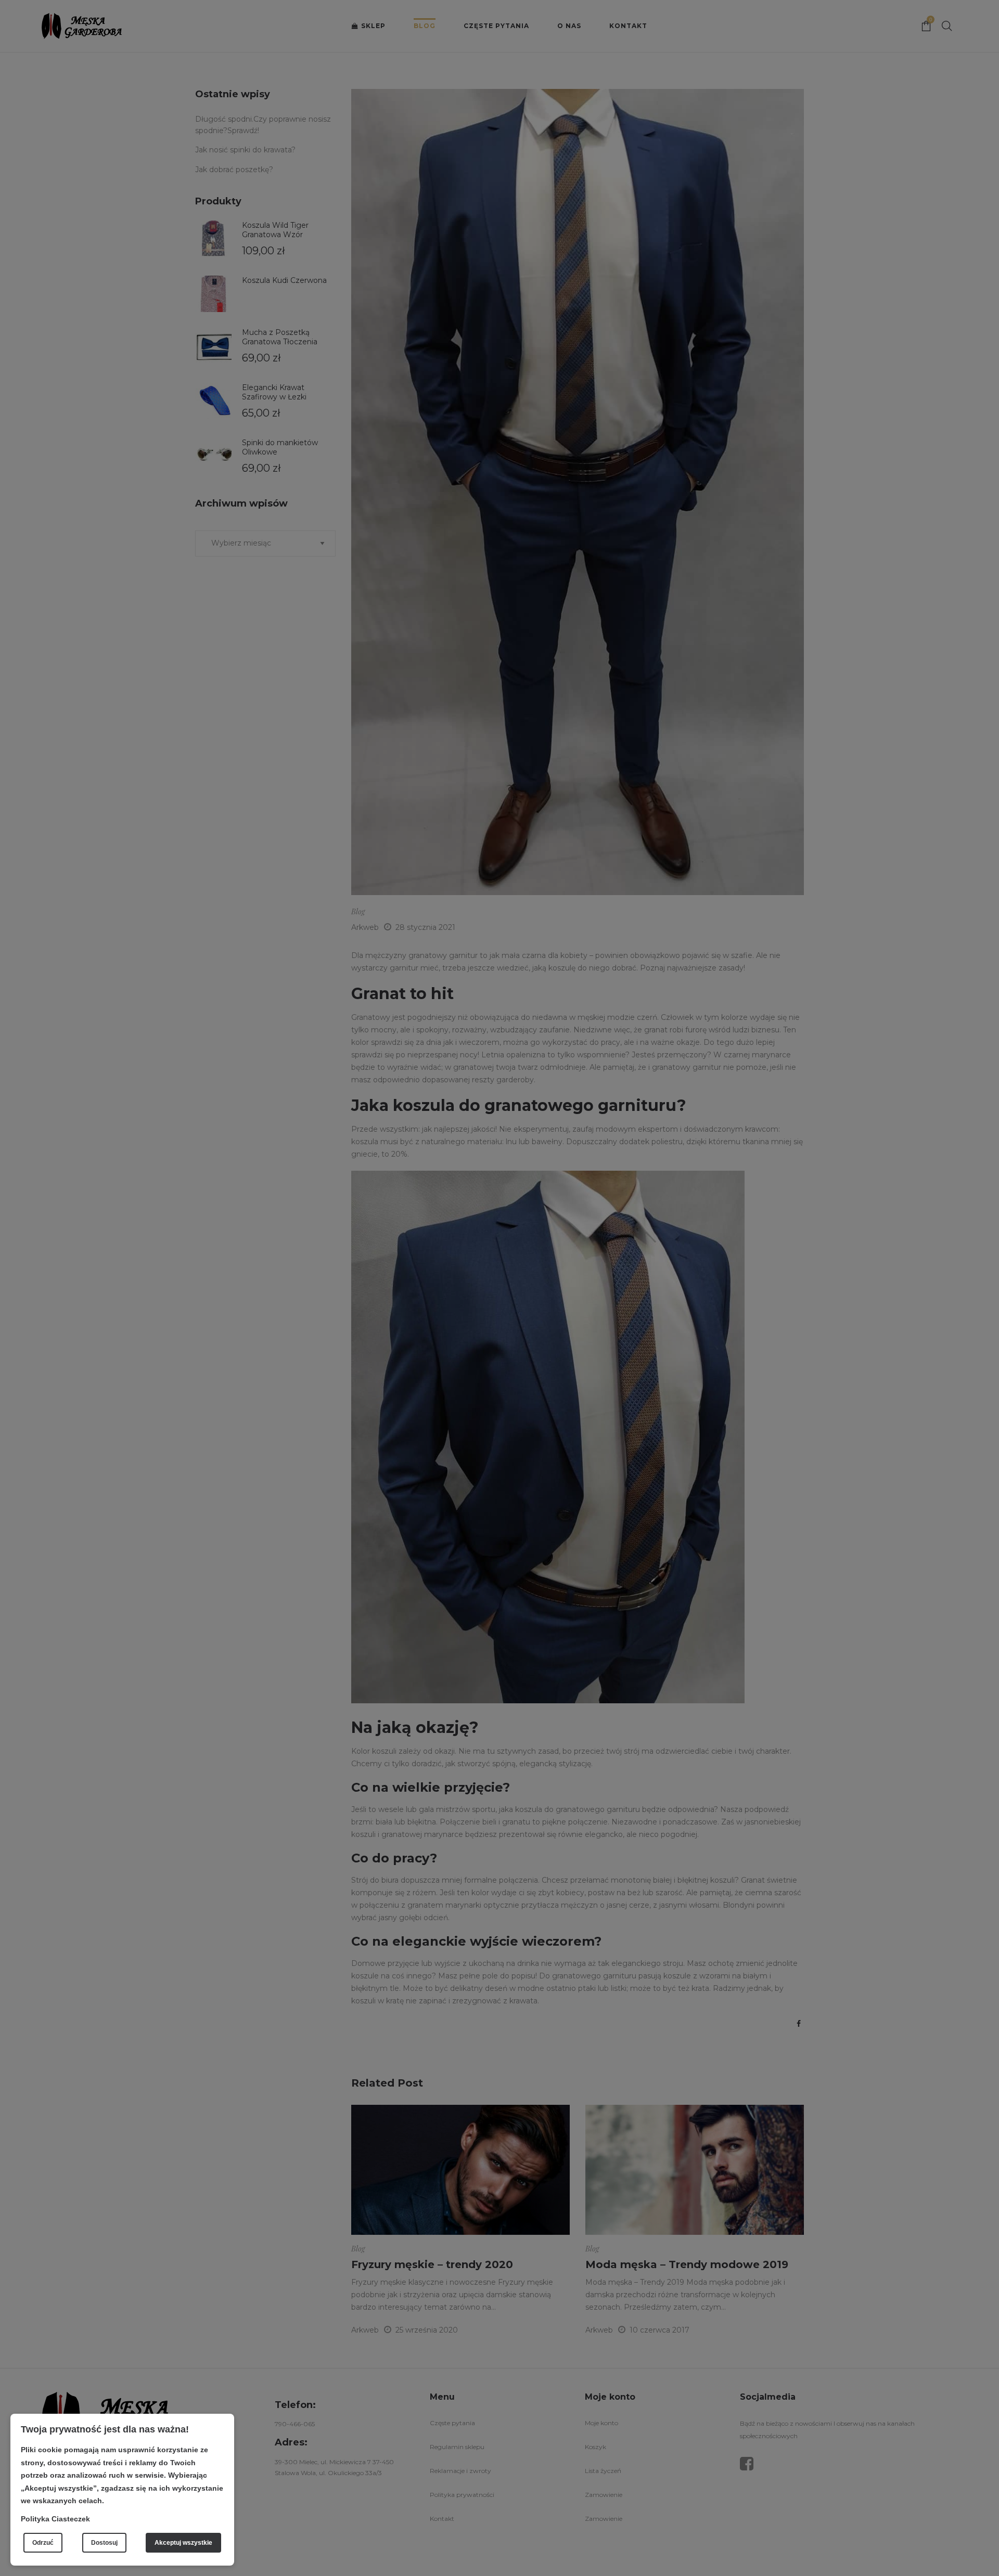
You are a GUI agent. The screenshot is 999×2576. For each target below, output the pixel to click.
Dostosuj (104, 2543)
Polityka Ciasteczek (55, 2519)
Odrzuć (43, 2543)
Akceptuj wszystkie (183, 2543)
